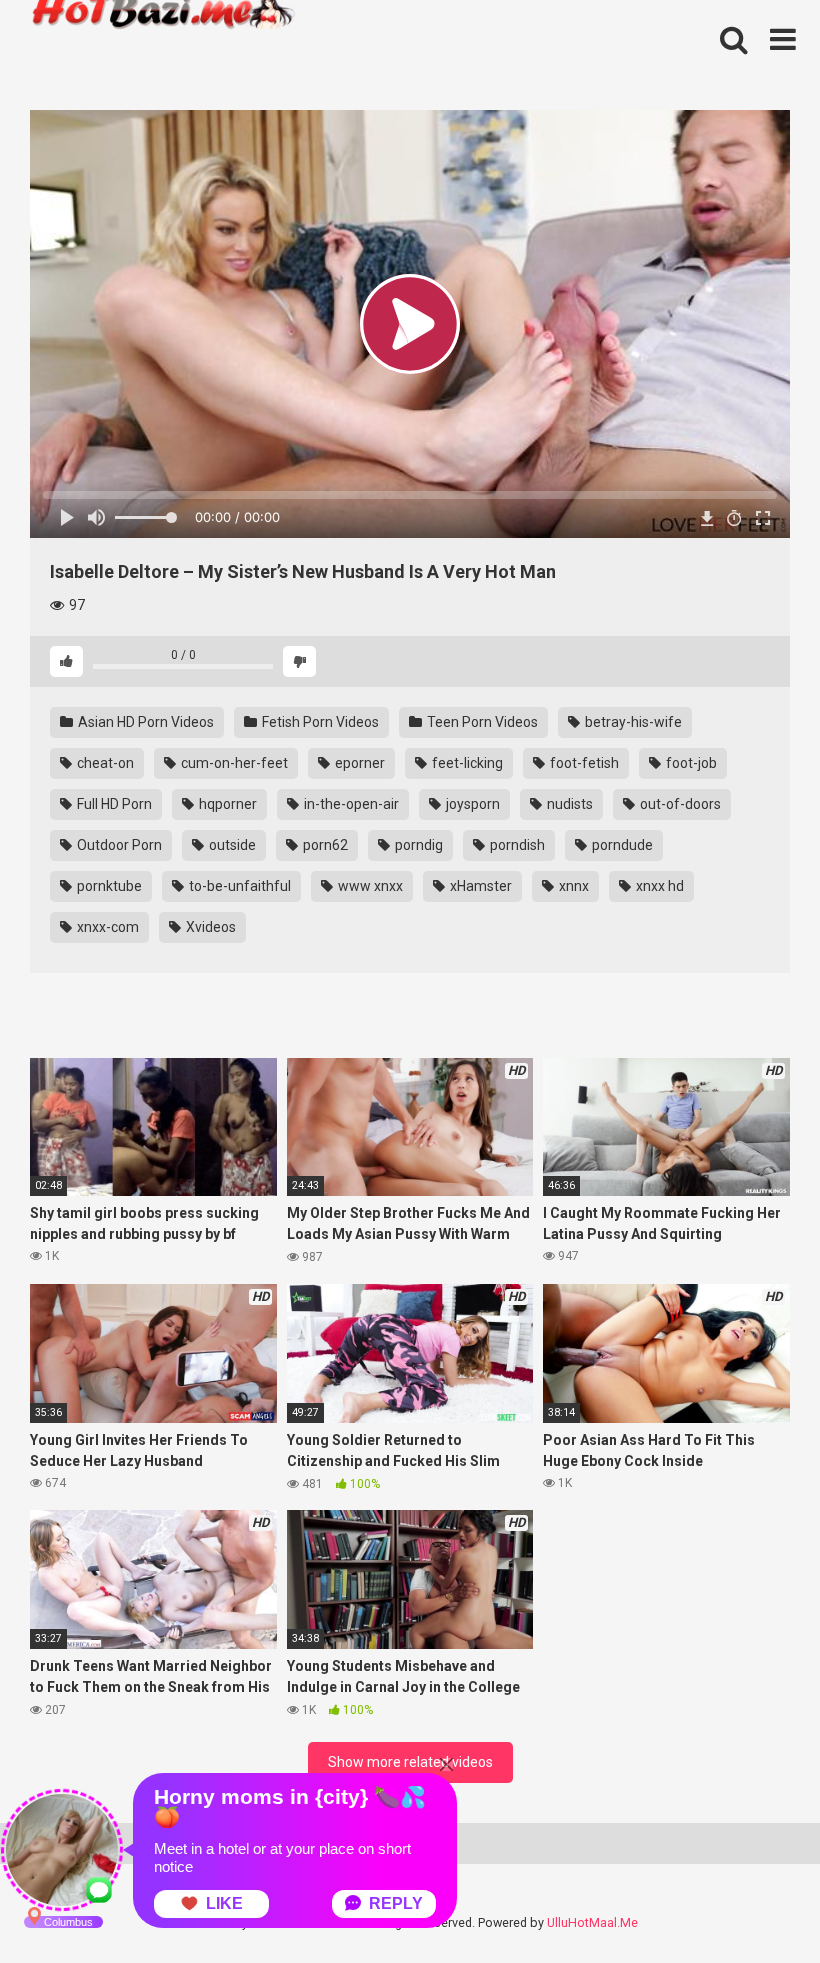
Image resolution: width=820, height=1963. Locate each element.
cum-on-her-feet (233, 763)
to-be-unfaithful (238, 886)
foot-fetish (583, 763)
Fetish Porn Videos (319, 722)
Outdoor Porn (118, 845)
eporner (358, 763)
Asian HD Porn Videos (144, 722)
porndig (417, 845)
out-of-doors (679, 804)
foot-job (690, 763)
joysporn (471, 804)
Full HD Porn (113, 804)
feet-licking (466, 763)
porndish (516, 845)
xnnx (572, 886)
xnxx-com (106, 927)
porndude (621, 845)
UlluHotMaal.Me (592, 1922)
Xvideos (209, 927)
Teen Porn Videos (481, 722)
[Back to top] (753, 1902)
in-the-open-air (350, 804)
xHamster (479, 886)
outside (231, 845)
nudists (568, 804)
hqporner (226, 804)
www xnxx (369, 886)
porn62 (324, 845)
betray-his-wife (632, 722)
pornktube (108, 886)
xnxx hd (658, 886)
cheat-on (104, 763)
